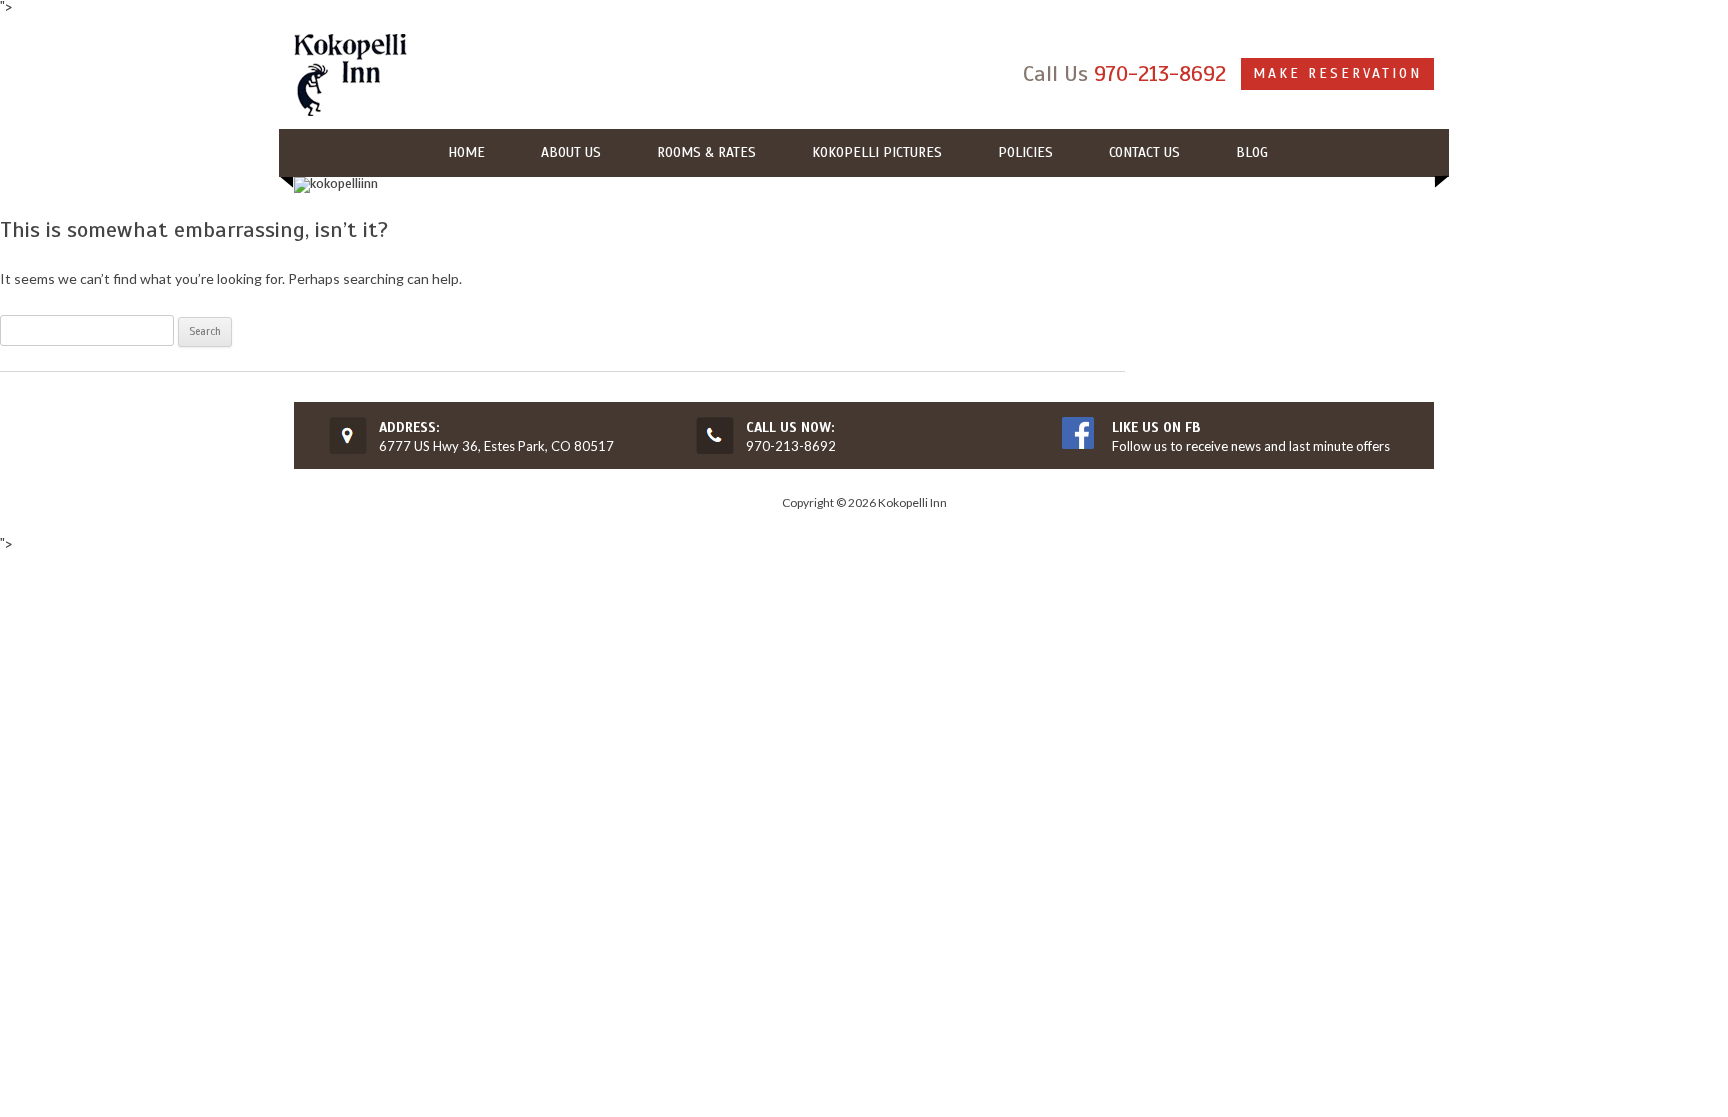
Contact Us (1144, 152)
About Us (571, 152)
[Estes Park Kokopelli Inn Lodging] (350, 76)
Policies (1025, 152)
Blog (1252, 152)
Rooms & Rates (706, 152)
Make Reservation (1337, 73)
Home (466, 152)
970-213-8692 (1160, 73)
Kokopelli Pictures (877, 152)
